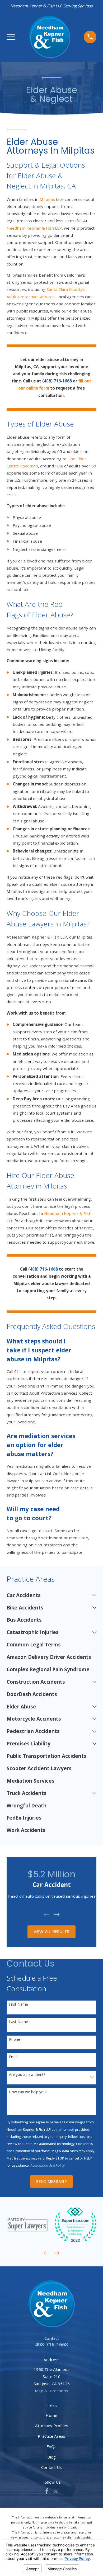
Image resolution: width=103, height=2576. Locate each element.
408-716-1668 (51, 2345)
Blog (51, 2457)
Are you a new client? (27, 2075)
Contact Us (51, 2467)
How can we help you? (28, 2092)
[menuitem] (48, 1595)
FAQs (51, 2446)
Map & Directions (51, 2391)
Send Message (51, 2182)
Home (51, 2415)
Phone (15, 2040)
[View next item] (57, 1914)
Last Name (18, 2022)
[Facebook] (47, 2491)
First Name (18, 2004)
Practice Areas (51, 2436)
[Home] (50, 37)
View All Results (51, 1932)
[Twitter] (56, 2491)
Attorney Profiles (52, 2426)
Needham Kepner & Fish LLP (34, 228)
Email (14, 2057)
